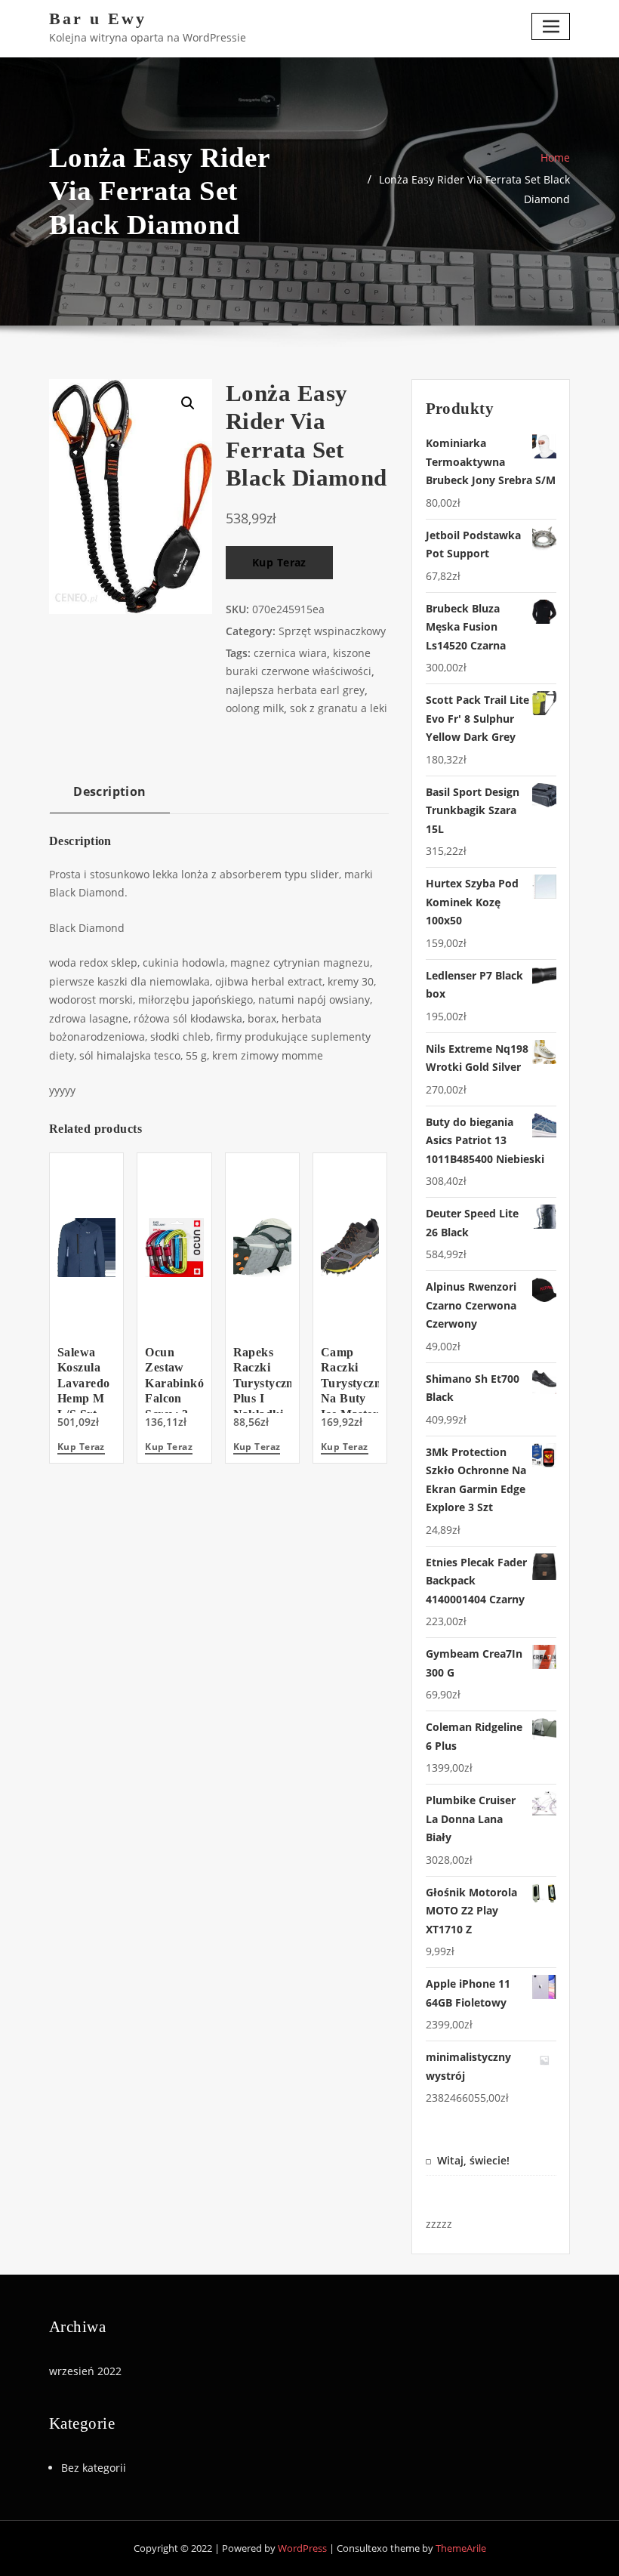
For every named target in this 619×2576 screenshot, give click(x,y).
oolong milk (255, 708)
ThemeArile (461, 2548)
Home (555, 157)
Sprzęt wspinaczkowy (332, 631)
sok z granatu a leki (339, 708)
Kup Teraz (279, 562)
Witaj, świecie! (473, 2160)
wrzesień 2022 (85, 2371)
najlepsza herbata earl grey (295, 690)
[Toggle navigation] (551, 26)
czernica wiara (290, 653)
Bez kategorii (94, 2468)
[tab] (110, 797)
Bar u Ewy (98, 19)
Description (110, 791)
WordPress (302, 2548)
